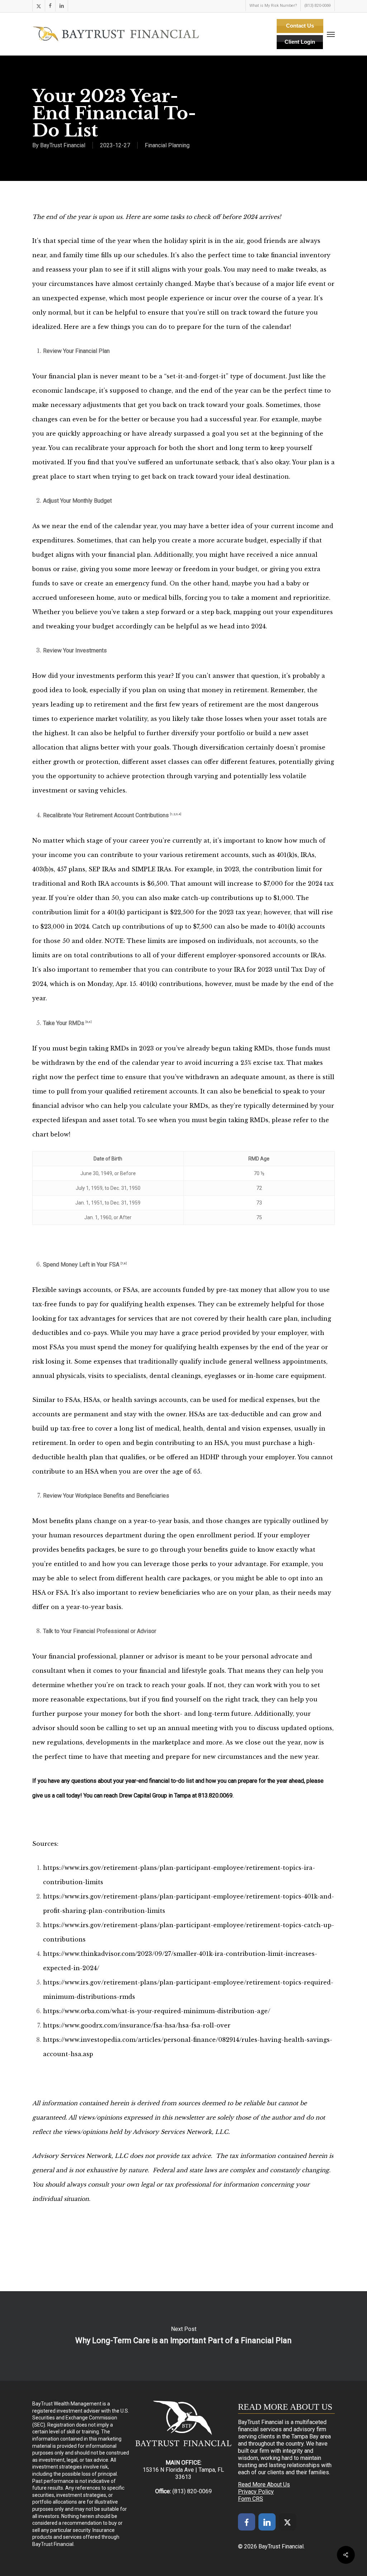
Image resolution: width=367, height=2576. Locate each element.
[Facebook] (247, 2522)
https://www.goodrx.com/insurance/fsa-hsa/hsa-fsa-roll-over (137, 2025)
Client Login (300, 42)
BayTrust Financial (63, 145)
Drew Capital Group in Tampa (155, 1795)
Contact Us (300, 26)
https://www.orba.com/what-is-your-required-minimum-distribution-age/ (157, 2011)
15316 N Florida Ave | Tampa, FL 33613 (183, 2473)
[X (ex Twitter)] (287, 2522)
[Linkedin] (267, 2522)
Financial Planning (167, 145)
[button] (331, 34)
